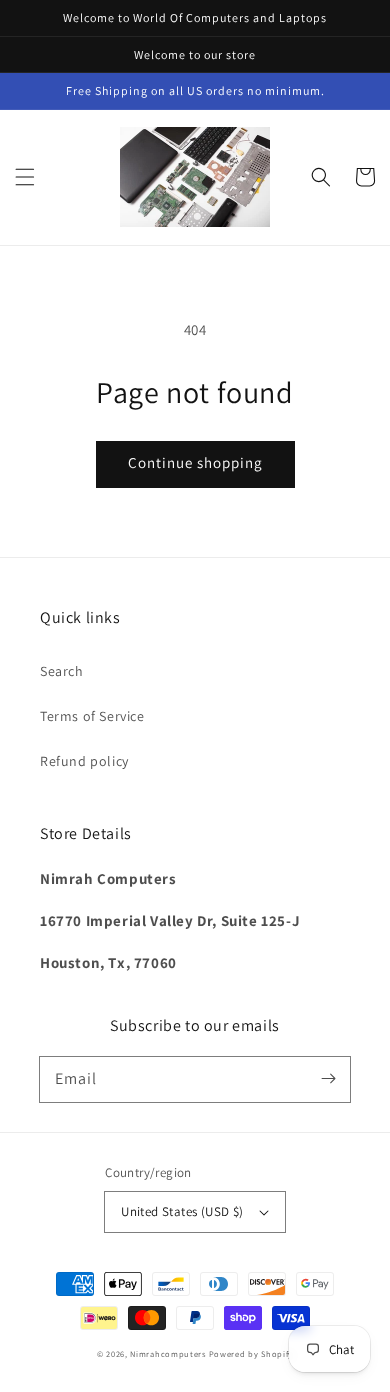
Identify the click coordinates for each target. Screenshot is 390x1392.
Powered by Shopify (251, 1353)
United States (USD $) (182, 1211)
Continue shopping (195, 462)
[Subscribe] (328, 1079)
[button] (25, 177)
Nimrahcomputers (168, 1353)
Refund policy (84, 761)
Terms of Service (92, 716)
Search (62, 671)
